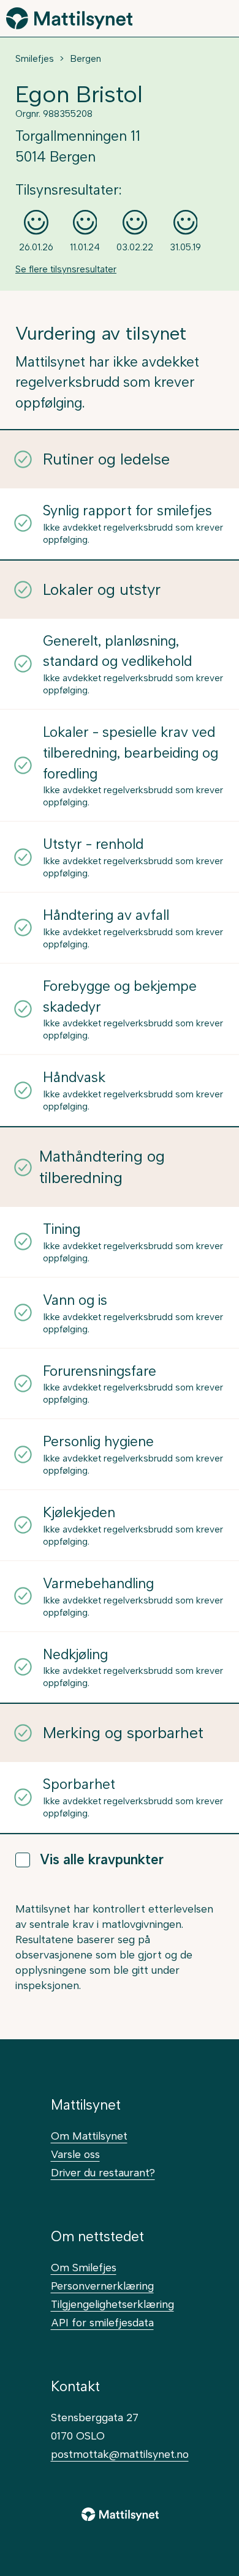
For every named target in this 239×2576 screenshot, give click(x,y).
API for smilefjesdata (102, 2322)
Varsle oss (75, 2154)
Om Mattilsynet (89, 2136)
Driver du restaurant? (103, 2172)
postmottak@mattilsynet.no (120, 2454)
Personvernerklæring (102, 2286)
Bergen (85, 59)
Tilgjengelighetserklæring (112, 2304)
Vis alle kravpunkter (102, 1860)
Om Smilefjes (84, 2267)
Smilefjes (35, 59)
